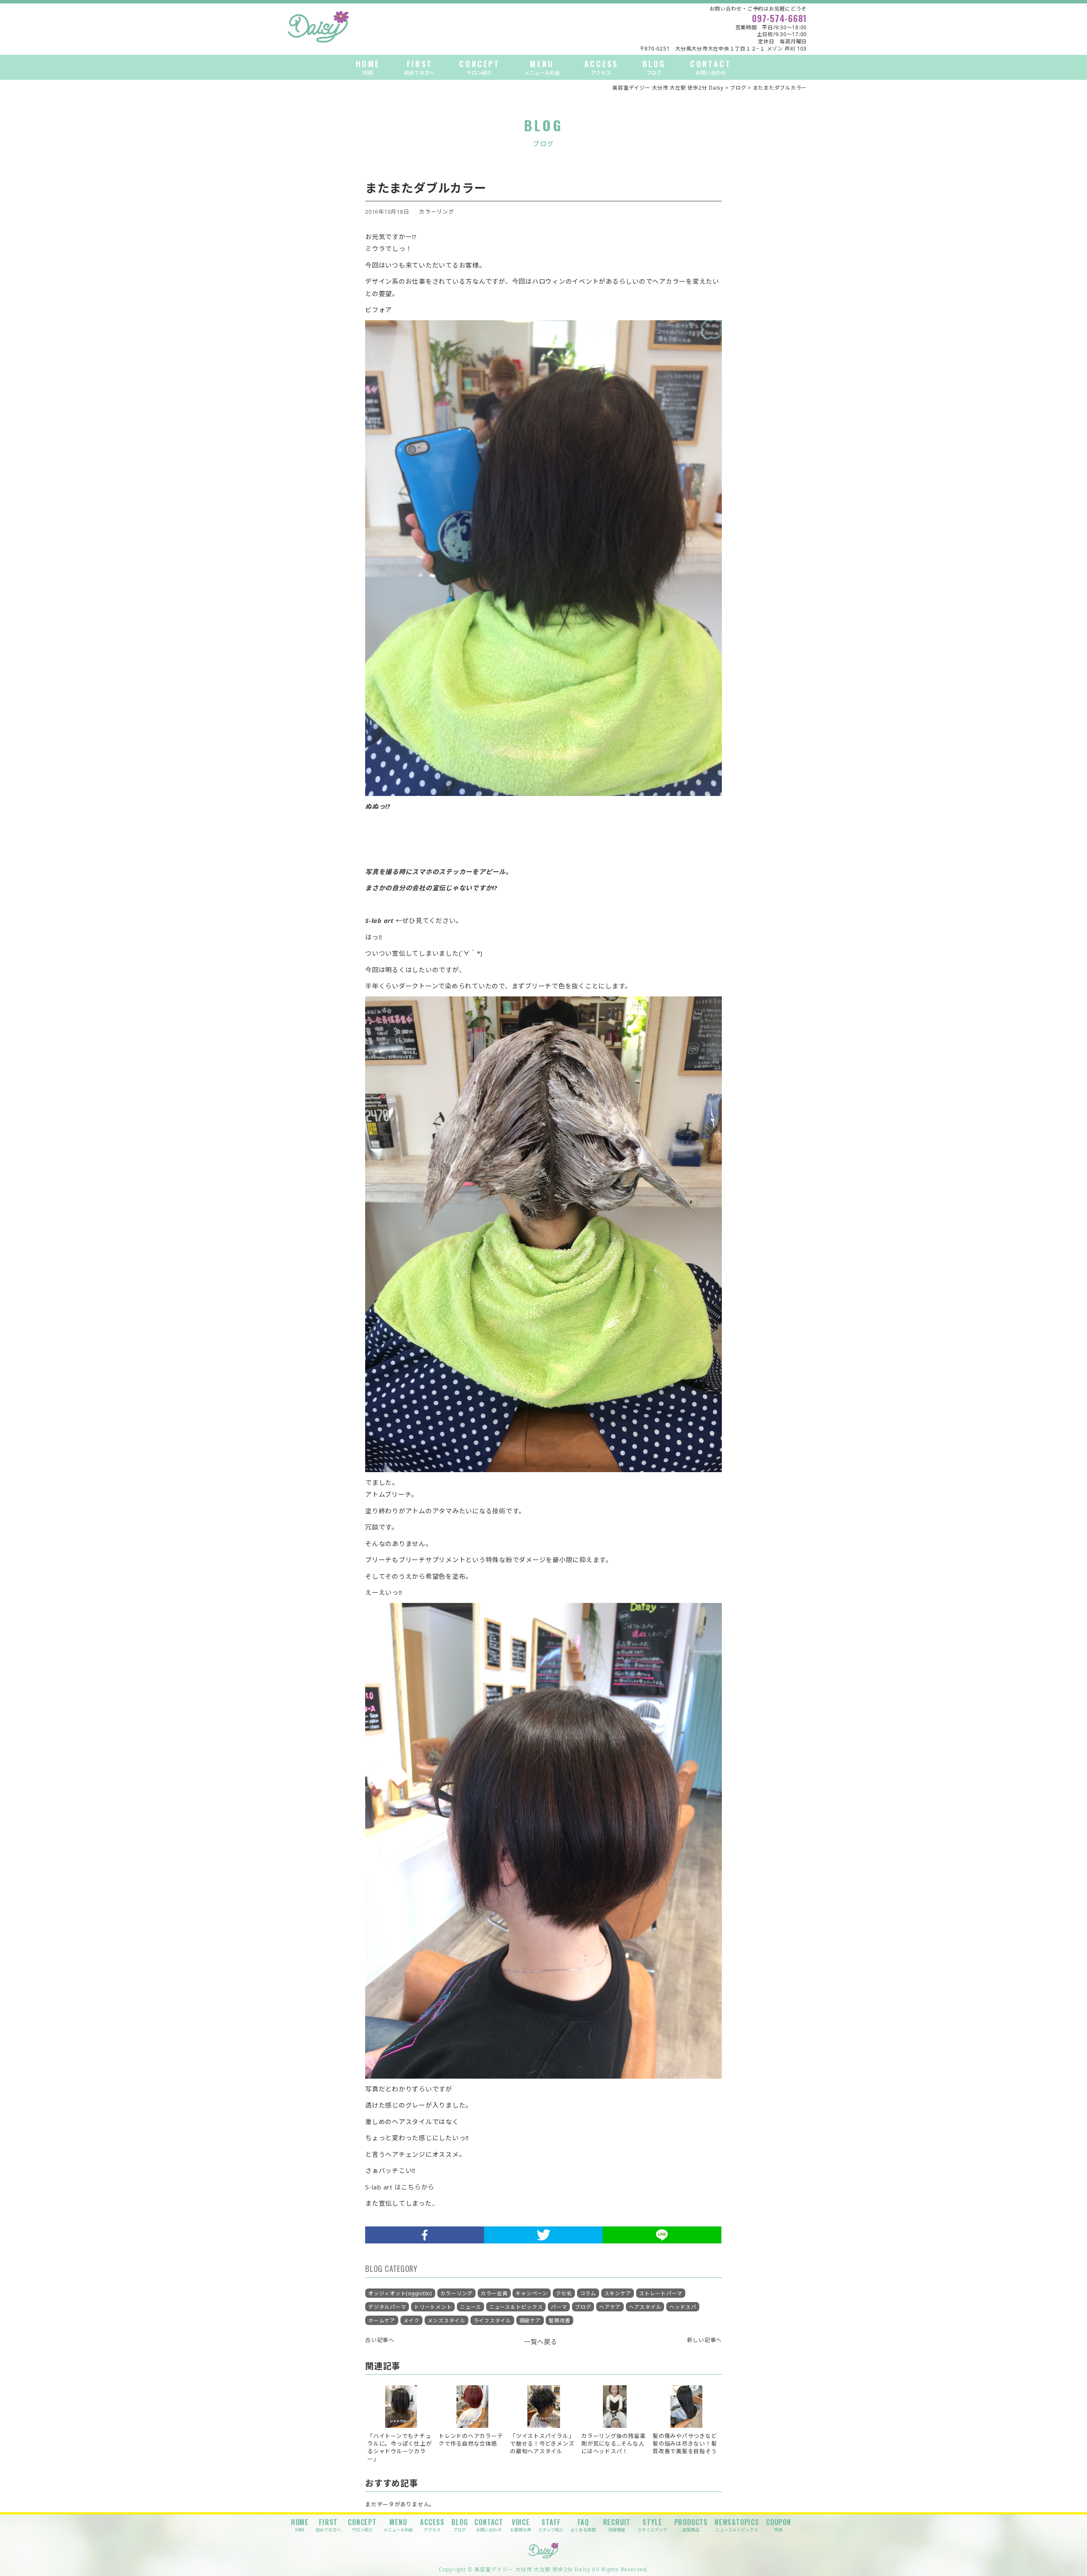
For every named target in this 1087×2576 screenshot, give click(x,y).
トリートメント (433, 2307)
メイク (411, 2321)
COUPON (779, 2525)
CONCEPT (479, 67)
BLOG (654, 67)
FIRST (420, 67)
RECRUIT (617, 2525)
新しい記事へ (705, 2340)
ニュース (470, 2307)
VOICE (521, 2525)
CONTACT (711, 67)
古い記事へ (380, 2340)
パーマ (559, 2307)
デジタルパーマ (387, 2307)
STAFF (551, 2525)
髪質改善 (559, 2321)
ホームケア (382, 2321)
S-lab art (379, 920)
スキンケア (618, 2293)
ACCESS (601, 67)
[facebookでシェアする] (425, 2235)
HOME (368, 67)
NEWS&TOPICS (737, 2525)
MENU (542, 67)
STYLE (652, 2525)
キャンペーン (532, 2293)
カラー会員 (494, 2293)
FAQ (583, 2525)
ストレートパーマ (661, 2293)
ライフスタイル (492, 2321)
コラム (588, 2293)
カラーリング (437, 212)
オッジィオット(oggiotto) (400, 2293)
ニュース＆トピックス (516, 2307)
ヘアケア (610, 2307)
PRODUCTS (691, 2525)
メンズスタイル (446, 2321)
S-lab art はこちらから (400, 2187)
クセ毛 (564, 2293)
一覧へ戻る (541, 2342)
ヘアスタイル (645, 2307)
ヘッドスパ (683, 2307)
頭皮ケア (530, 2321)
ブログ (583, 2307)
